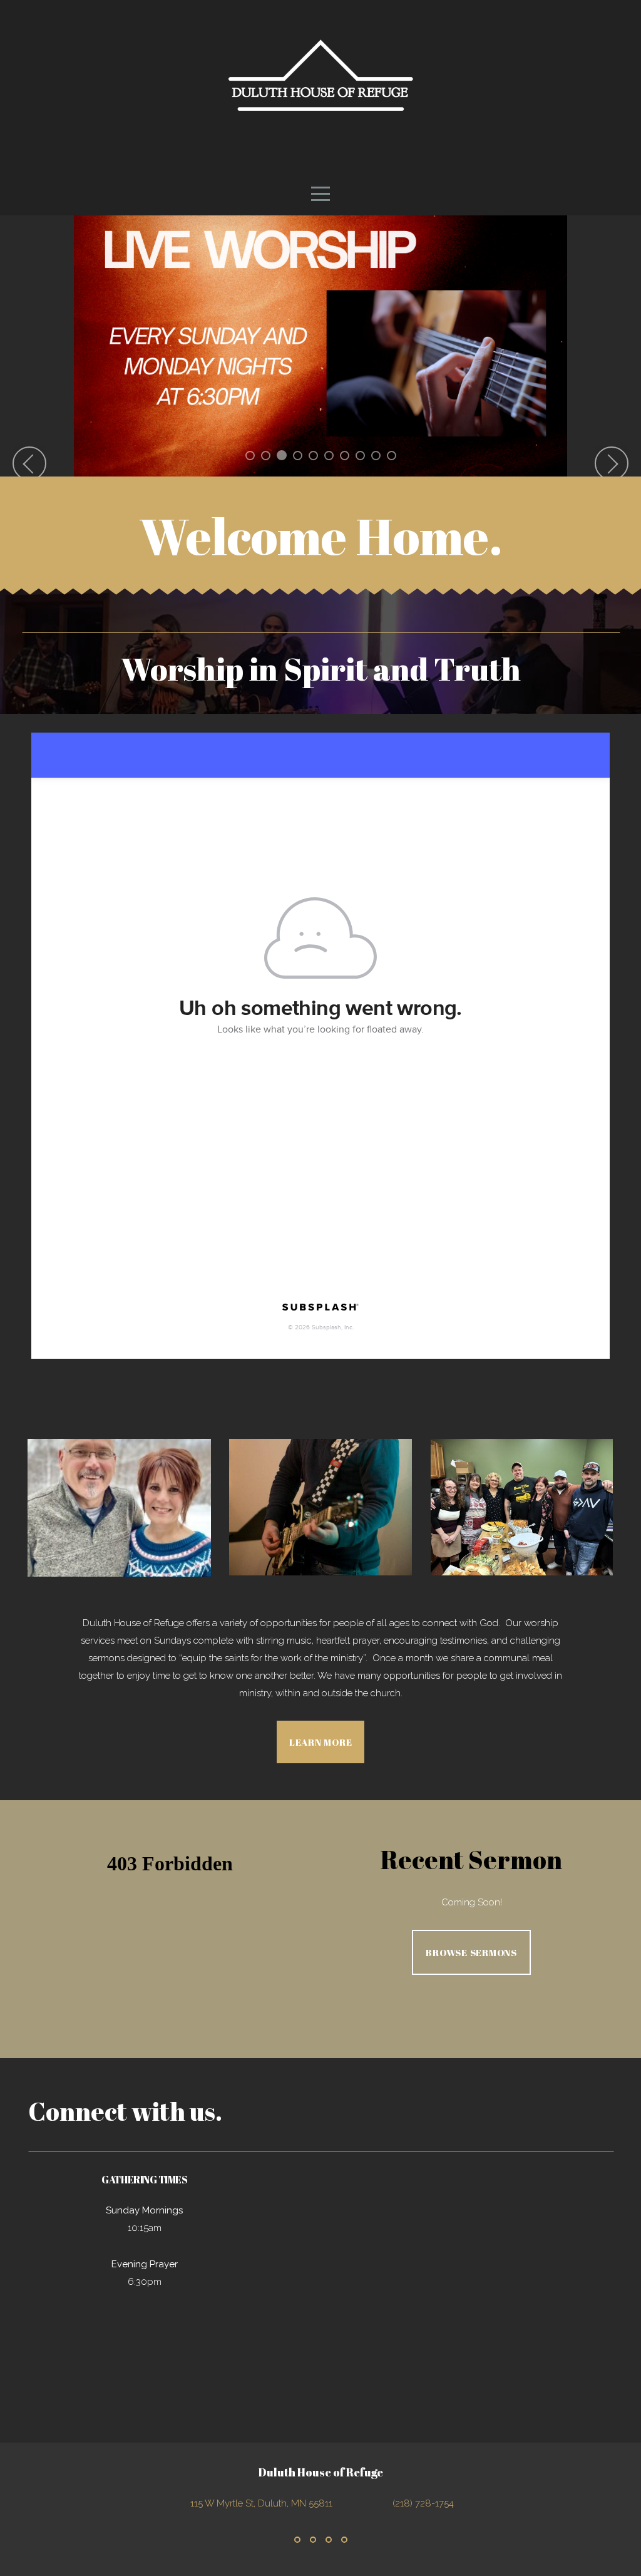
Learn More (321, 1742)
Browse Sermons (471, 1952)
